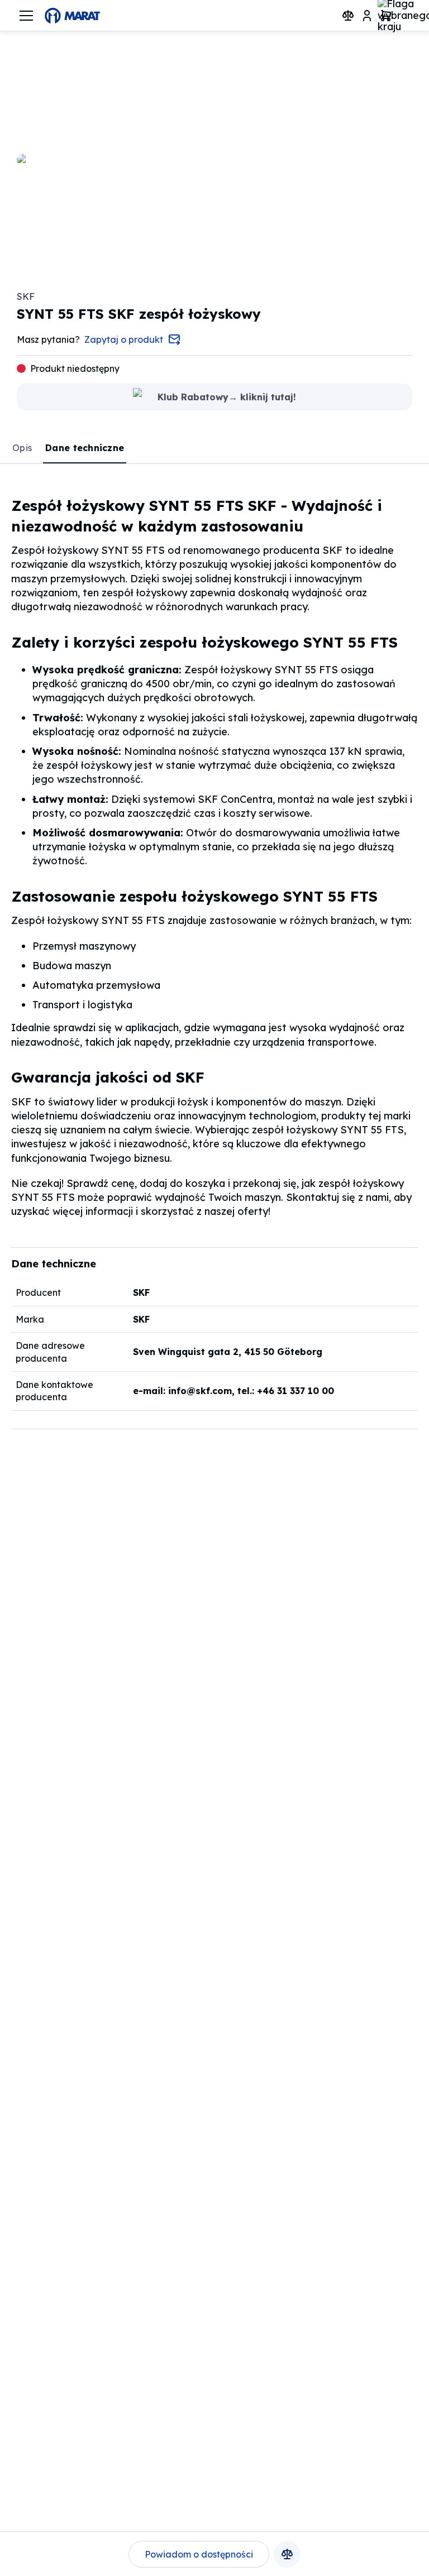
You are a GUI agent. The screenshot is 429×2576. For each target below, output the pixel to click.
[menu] (26, 16)
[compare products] (348, 16)
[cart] (386, 16)
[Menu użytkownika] (367, 16)
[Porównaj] (287, 2554)
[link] (23, 448)
